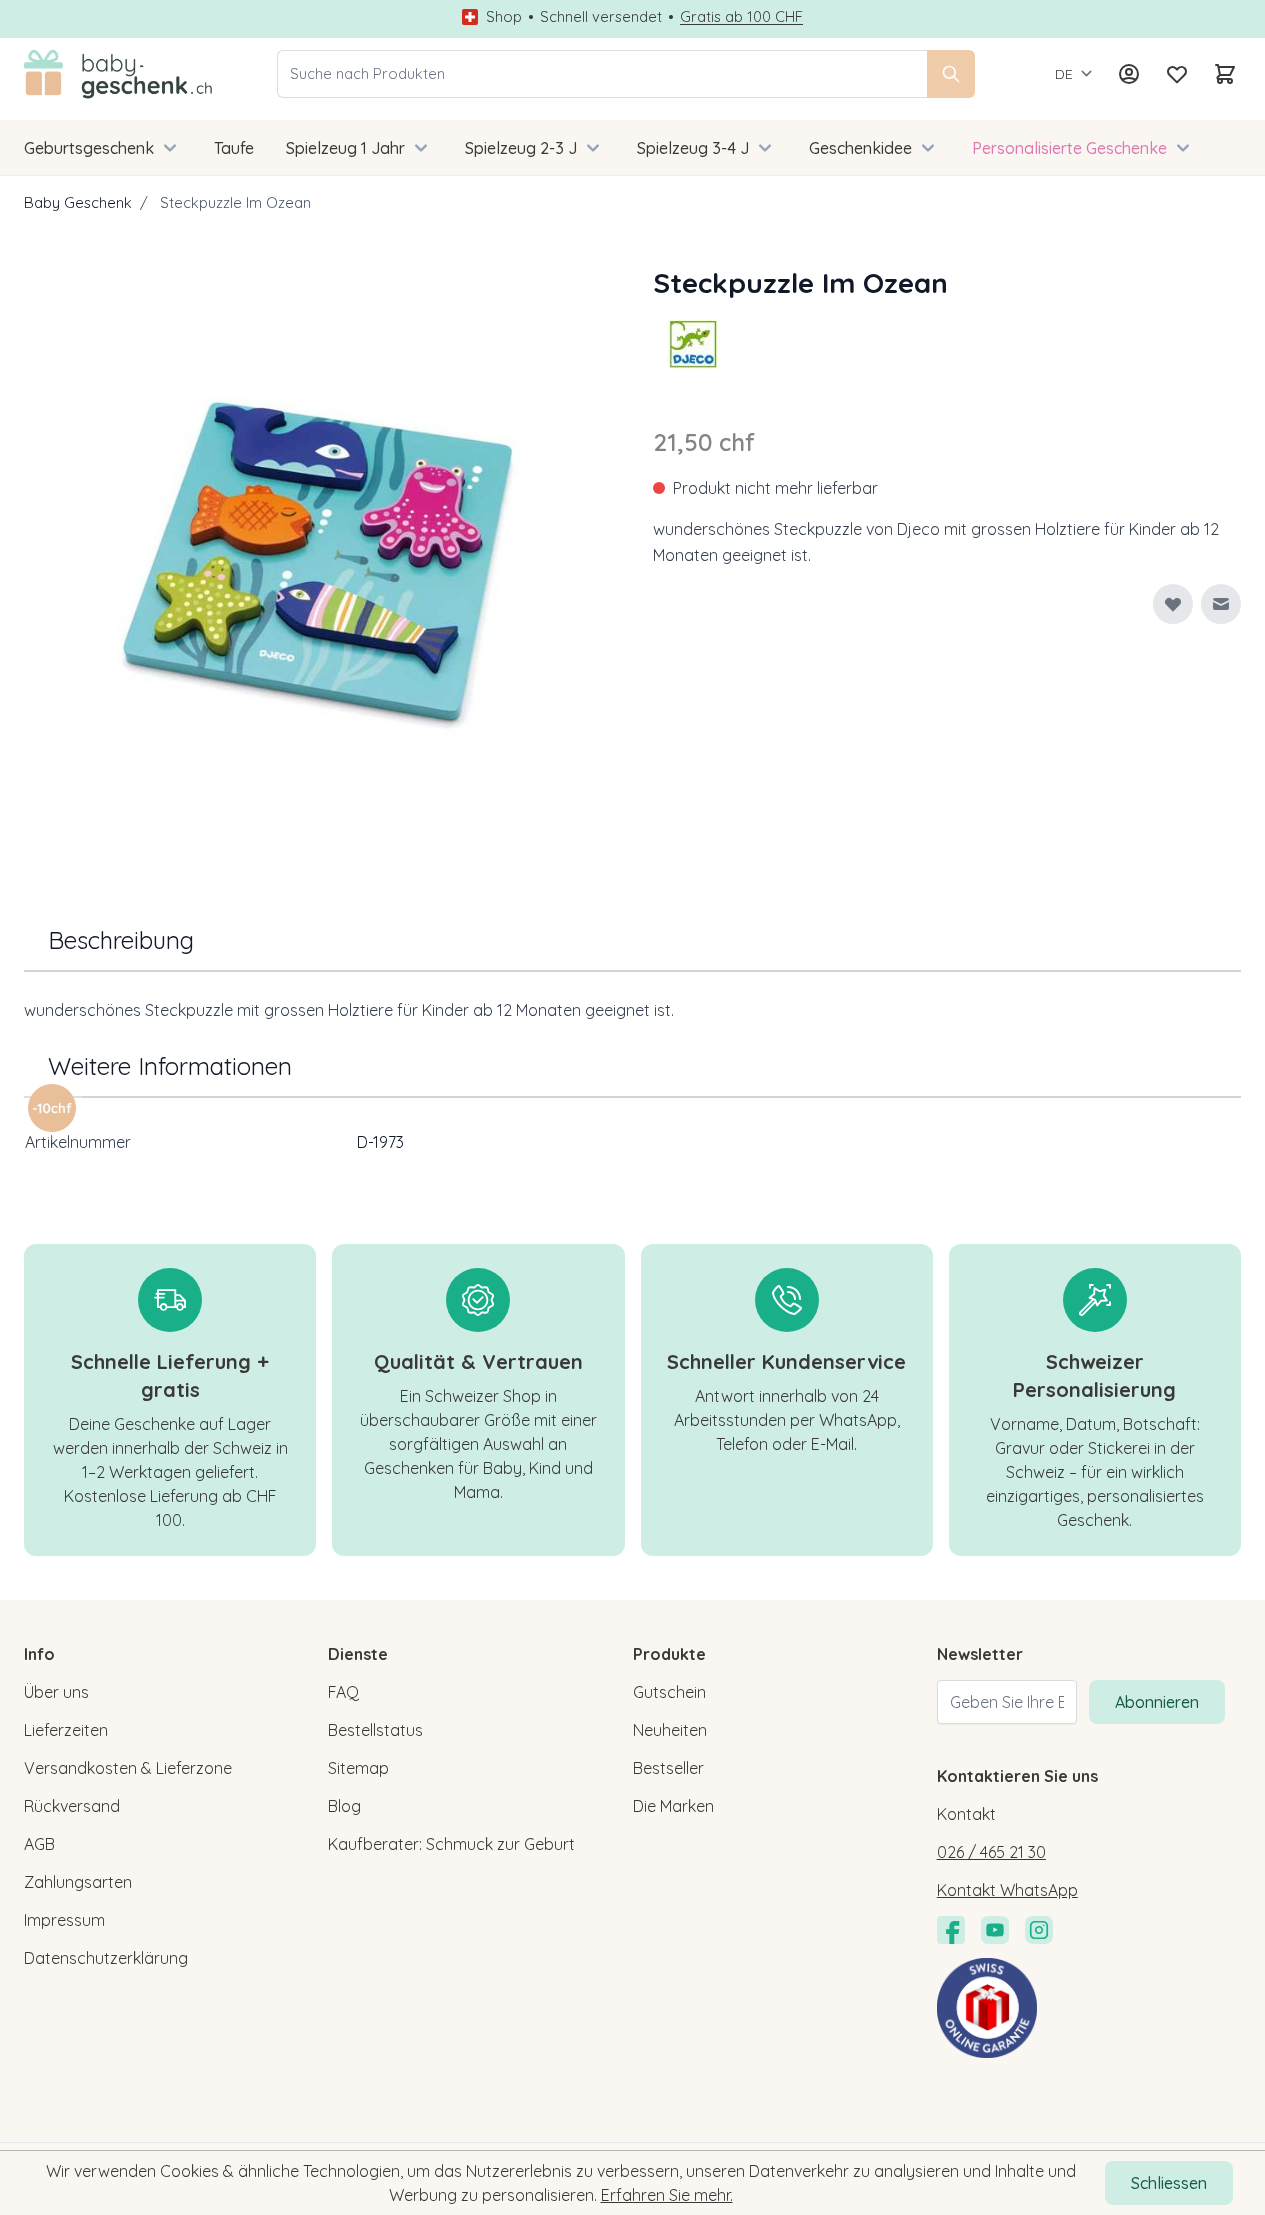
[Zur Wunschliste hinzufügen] (1173, 604)
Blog (344, 1806)
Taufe (234, 148)
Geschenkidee (860, 148)
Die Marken (673, 1806)
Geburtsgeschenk (89, 148)
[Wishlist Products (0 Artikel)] (1177, 74)
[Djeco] (693, 344)
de (1064, 74)
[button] (693, 344)
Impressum (64, 1920)
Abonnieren (1157, 1702)
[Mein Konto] (1129, 74)
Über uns (56, 1692)
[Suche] (951, 74)
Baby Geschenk (78, 202)
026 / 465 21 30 (991, 1852)
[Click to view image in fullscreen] (318, 556)
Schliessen (1169, 2183)
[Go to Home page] (118, 74)
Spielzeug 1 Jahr (345, 148)
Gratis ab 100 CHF (741, 17)
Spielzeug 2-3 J (521, 148)
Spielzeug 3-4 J (693, 148)
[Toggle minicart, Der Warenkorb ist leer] (1225, 74)
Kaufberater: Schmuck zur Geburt (451, 1844)
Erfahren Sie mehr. (667, 2195)
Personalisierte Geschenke (1069, 148)
